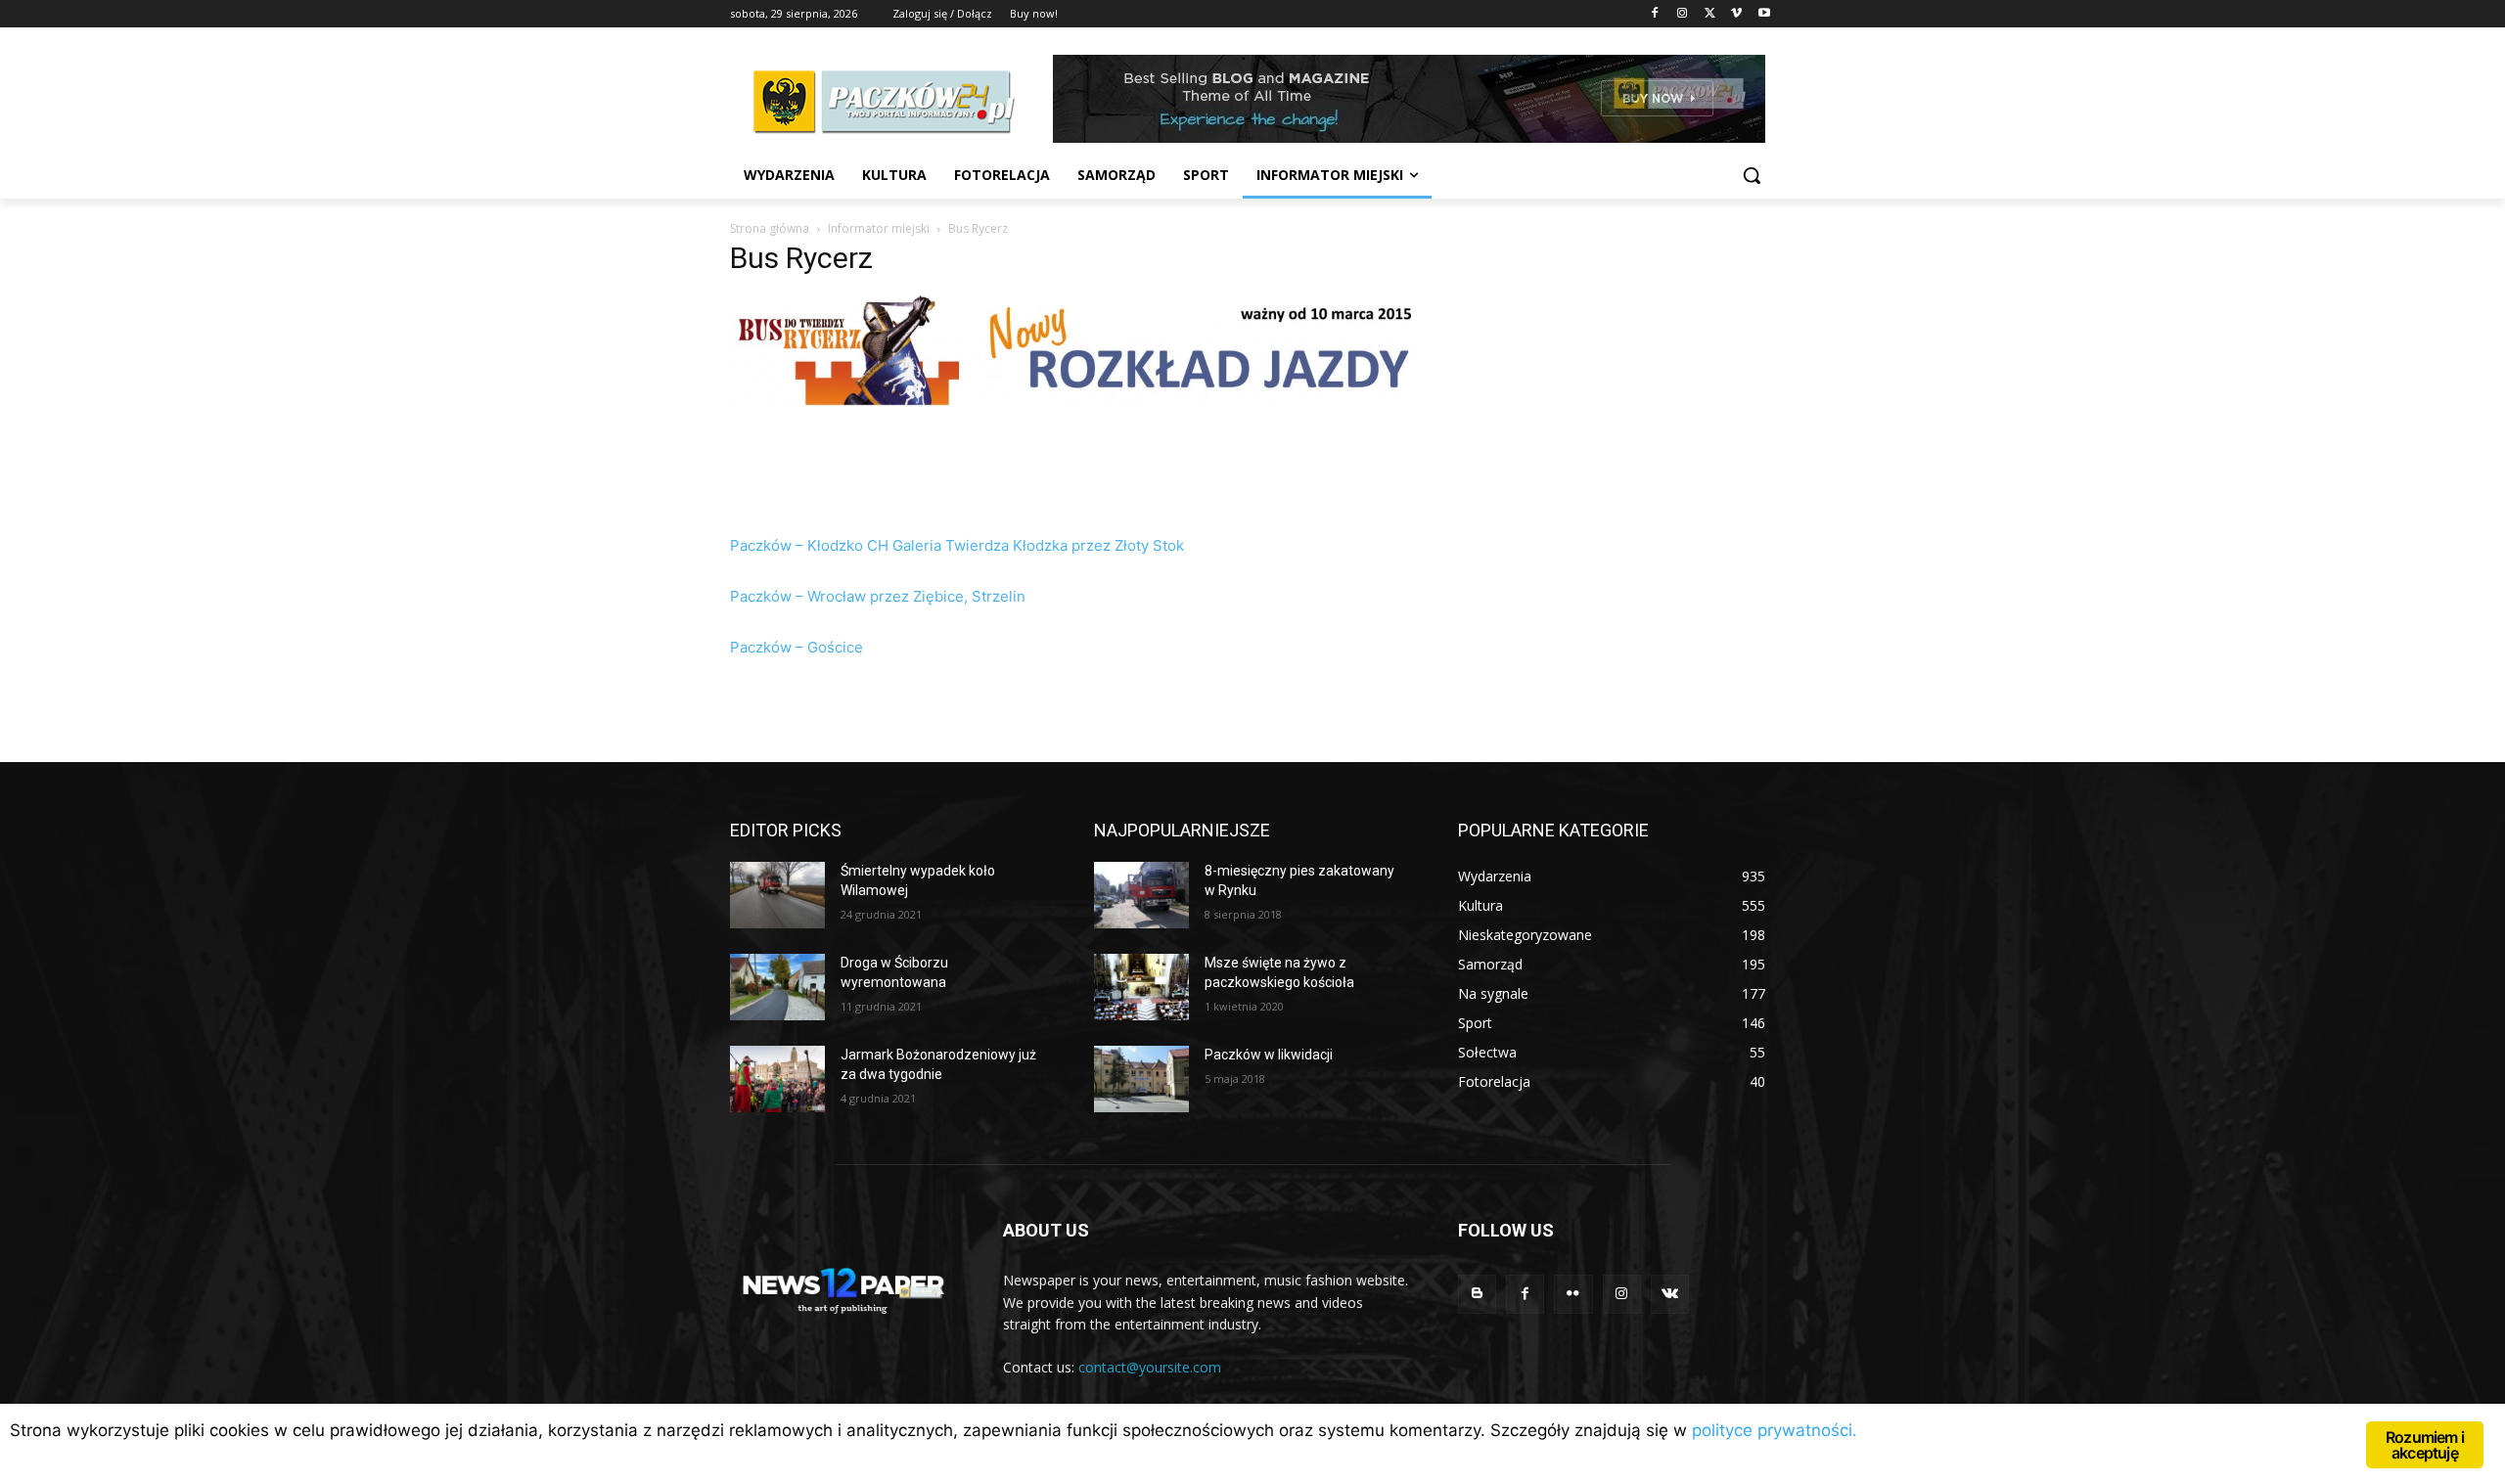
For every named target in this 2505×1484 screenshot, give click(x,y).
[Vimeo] (1736, 14)
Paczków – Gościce (797, 647)
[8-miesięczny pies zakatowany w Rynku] (1141, 895)
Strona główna (770, 228)
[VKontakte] (1670, 1294)
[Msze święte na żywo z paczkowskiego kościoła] (1141, 987)
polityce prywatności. (1775, 1430)
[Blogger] (1477, 1294)
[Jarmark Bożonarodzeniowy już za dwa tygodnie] (777, 1079)
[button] (1752, 175)
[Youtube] (1764, 14)
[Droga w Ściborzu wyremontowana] (777, 987)
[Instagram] (1683, 14)
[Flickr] (1573, 1294)
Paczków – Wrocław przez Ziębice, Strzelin (878, 596)
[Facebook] (1655, 14)
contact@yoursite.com (1150, 1367)
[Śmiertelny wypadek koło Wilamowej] (777, 895)
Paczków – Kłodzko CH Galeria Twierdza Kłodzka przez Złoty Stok (957, 545)
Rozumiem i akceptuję (2425, 1445)
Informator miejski (879, 228)
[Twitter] (1710, 14)
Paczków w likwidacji (1269, 1055)
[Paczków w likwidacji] (1141, 1079)
